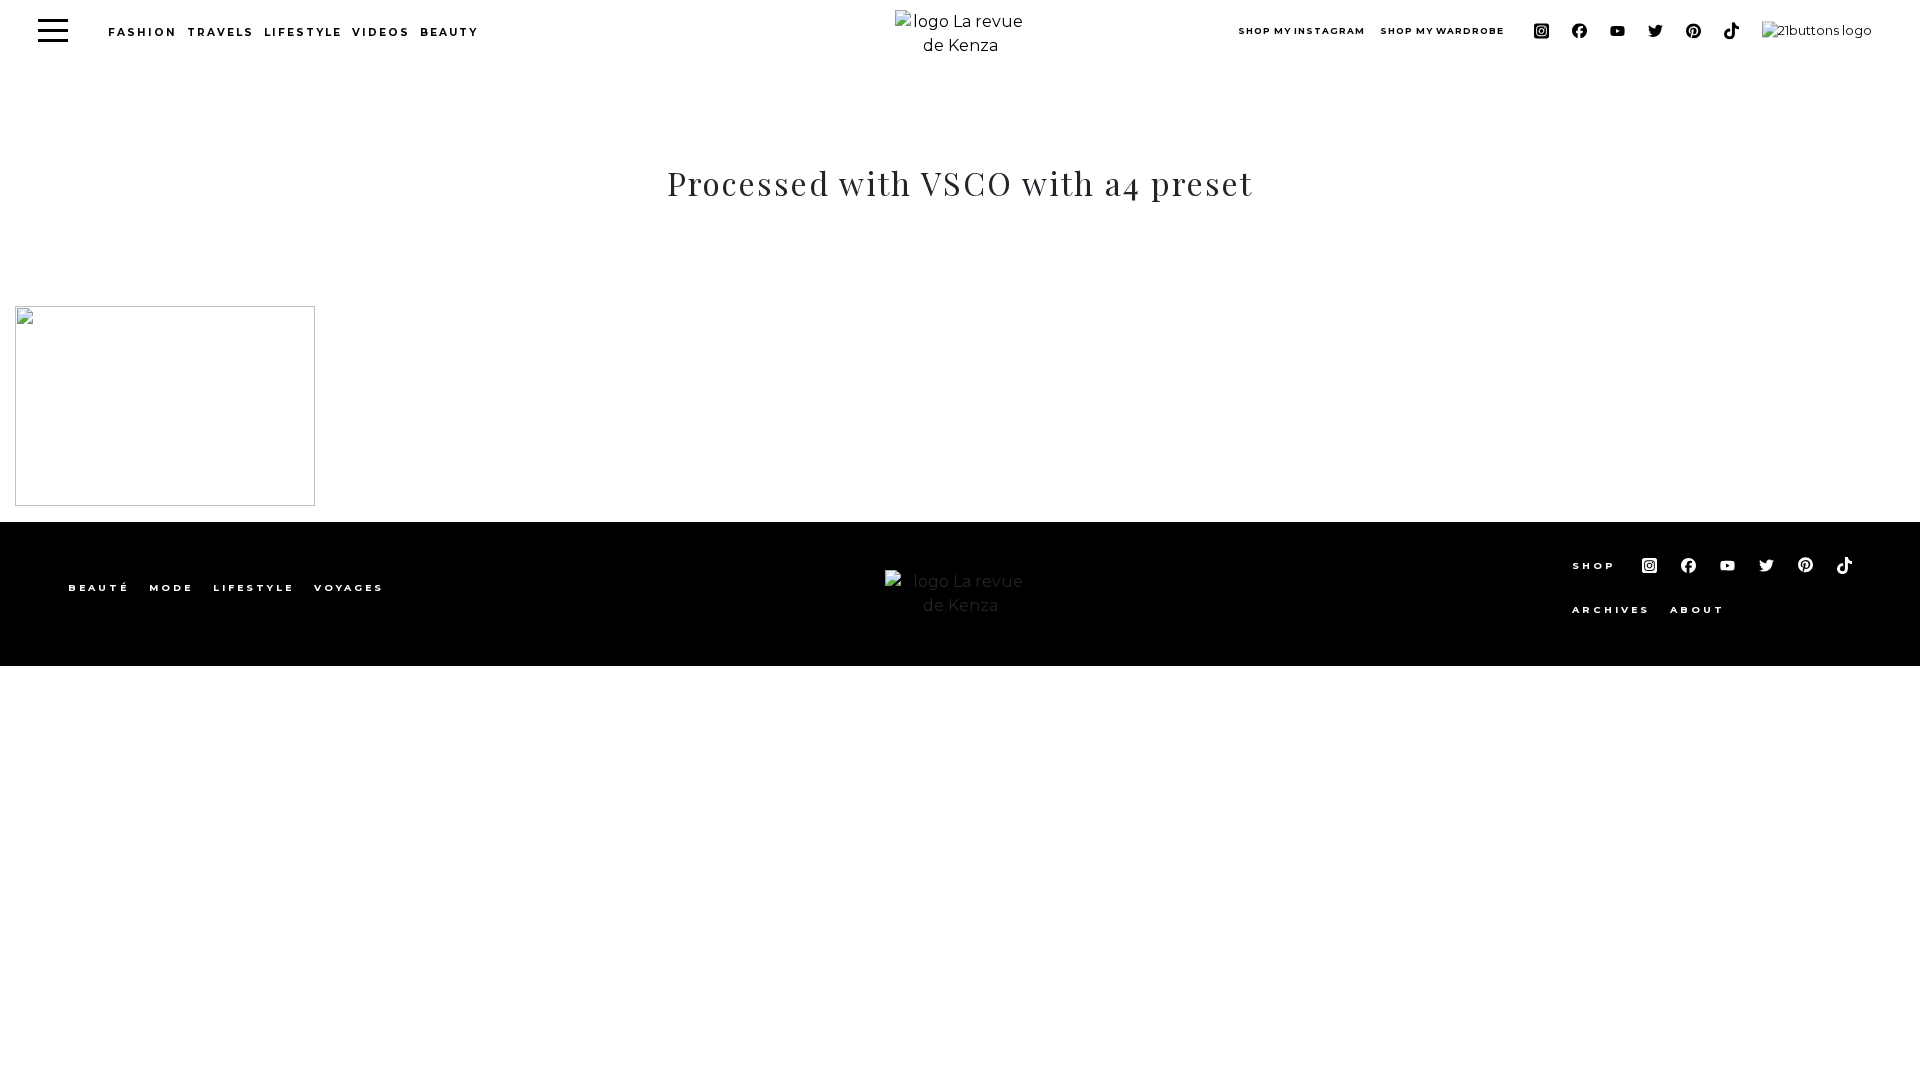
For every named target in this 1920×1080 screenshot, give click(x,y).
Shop (1597, 565)
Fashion (142, 32)
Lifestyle (303, 32)
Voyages (349, 587)
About (1697, 609)
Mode (171, 587)
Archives (1611, 609)
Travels (220, 32)
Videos (381, 32)
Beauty (449, 32)
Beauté (98, 587)
